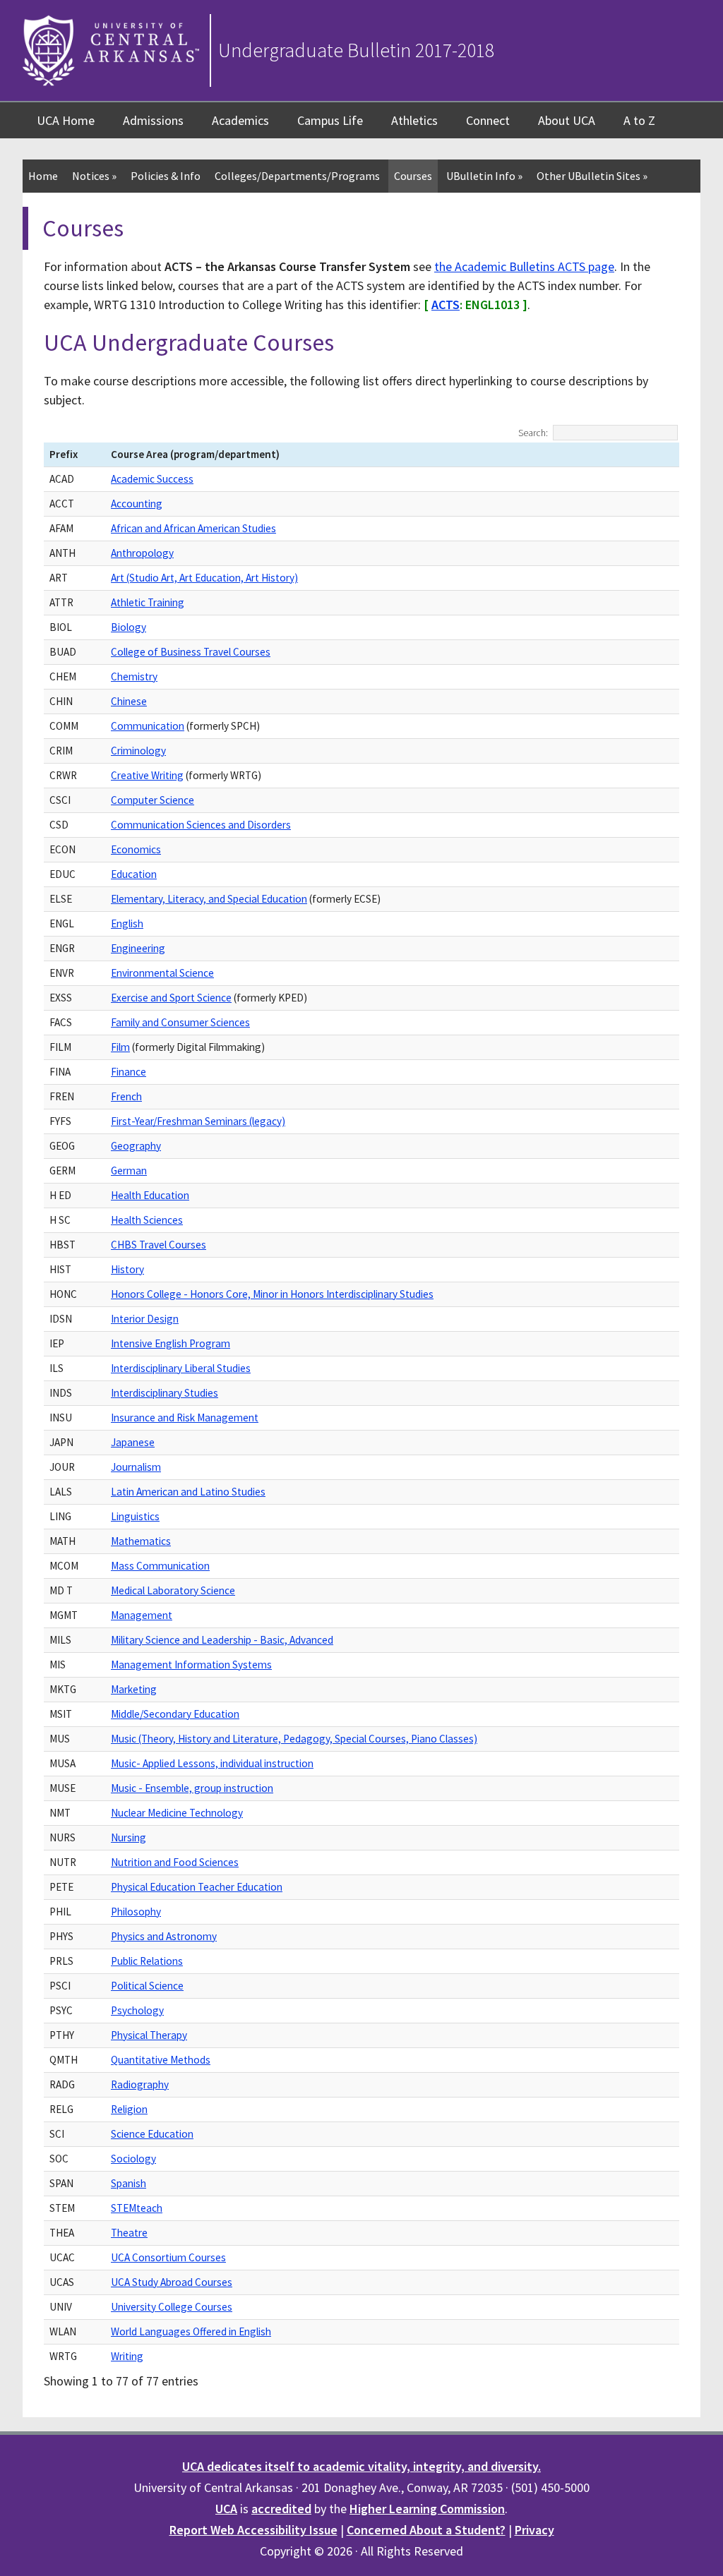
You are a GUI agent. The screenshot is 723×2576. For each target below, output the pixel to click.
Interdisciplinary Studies (165, 1393)
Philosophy (136, 1912)
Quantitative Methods (161, 2060)
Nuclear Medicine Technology (177, 1813)
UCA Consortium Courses (168, 2257)
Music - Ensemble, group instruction (192, 1788)
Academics (240, 120)
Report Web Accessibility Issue (253, 2530)
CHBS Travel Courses (159, 1245)
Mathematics (141, 1541)
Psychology (137, 2010)
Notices (94, 176)
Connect (488, 120)
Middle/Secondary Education (175, 1714)
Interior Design (145, 1319)
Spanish (129, 2183)
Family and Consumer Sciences (180, 1022)
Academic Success (152, 479)
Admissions (153, 120)
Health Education (150, 1195)
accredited (281, 2509)
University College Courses (172, 2307)
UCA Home (66, 120)
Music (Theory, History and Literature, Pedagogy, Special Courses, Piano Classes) (294, 1739)
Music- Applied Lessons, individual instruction (212, 1763)
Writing (127, 2356)
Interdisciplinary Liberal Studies (181, 1368)
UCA (226, 2509)
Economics (136, 849)
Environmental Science (162, 973)
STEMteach (137, 2208)
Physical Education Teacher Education (197, 1887)
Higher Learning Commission (427, 2509)
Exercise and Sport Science (171, 998)
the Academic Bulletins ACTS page (524, 266)
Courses (413, 176)
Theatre (129, 2233)
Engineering (138, 948)
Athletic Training (148, 602)
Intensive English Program (171, 1343)
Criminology (138, 751)
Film (120, 1047)
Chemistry (134, 676)
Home (43, 176)
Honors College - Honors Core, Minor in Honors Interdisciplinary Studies (272, 1294)
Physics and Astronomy (164, 1936)
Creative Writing (147, 775)
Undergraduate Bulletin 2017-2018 (356, 50)
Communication (148, 726)
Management (142, 1615)
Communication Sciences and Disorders (201, 825)
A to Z (639, 120)
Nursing (129, 1837)
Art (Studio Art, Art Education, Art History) (204, 578)
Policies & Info (166, 176)
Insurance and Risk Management (185, 1418)
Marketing (134, 1689)
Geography (136, 1146)
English (127, 923)
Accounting (137, 504)
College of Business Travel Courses (191, 652)
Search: (533, 433)
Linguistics (135, 1516)
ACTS (446, 305)
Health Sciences (147, 1220)
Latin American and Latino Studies (188, 1492)
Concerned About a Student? (426, 2530)
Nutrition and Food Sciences (175, 1862)
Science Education (152, 2134)
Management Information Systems (191, 1665)
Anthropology (142, 553)
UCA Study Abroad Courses (172, 2282)
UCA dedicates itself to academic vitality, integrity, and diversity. (361, 2466)
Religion (129, 2109)
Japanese (133, 1442)
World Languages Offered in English (191, 2331)
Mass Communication (160, 1566)
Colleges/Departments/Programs (297, 176)
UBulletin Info (484, 176)
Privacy (534, 2530)
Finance (129, 1072)
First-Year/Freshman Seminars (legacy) (198, 1121)
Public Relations (147, 1961)
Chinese (129, 701)
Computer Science (153, 800)
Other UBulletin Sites (592, 176)
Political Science (147, 1986)
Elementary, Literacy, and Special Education (209, 899)
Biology (129, 627)
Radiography (140, 2084)
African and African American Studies (193, 528)
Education (134, 874)
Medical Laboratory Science (173, 1590)
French (126, 1096)
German (129, 1170)
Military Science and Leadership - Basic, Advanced (222, 1640)
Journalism (136, 1467)
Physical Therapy (149, 2035)
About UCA (567, 120)
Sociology (133, 2159)
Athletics (414, 120)
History (127, 1269)
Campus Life (330, 120)
